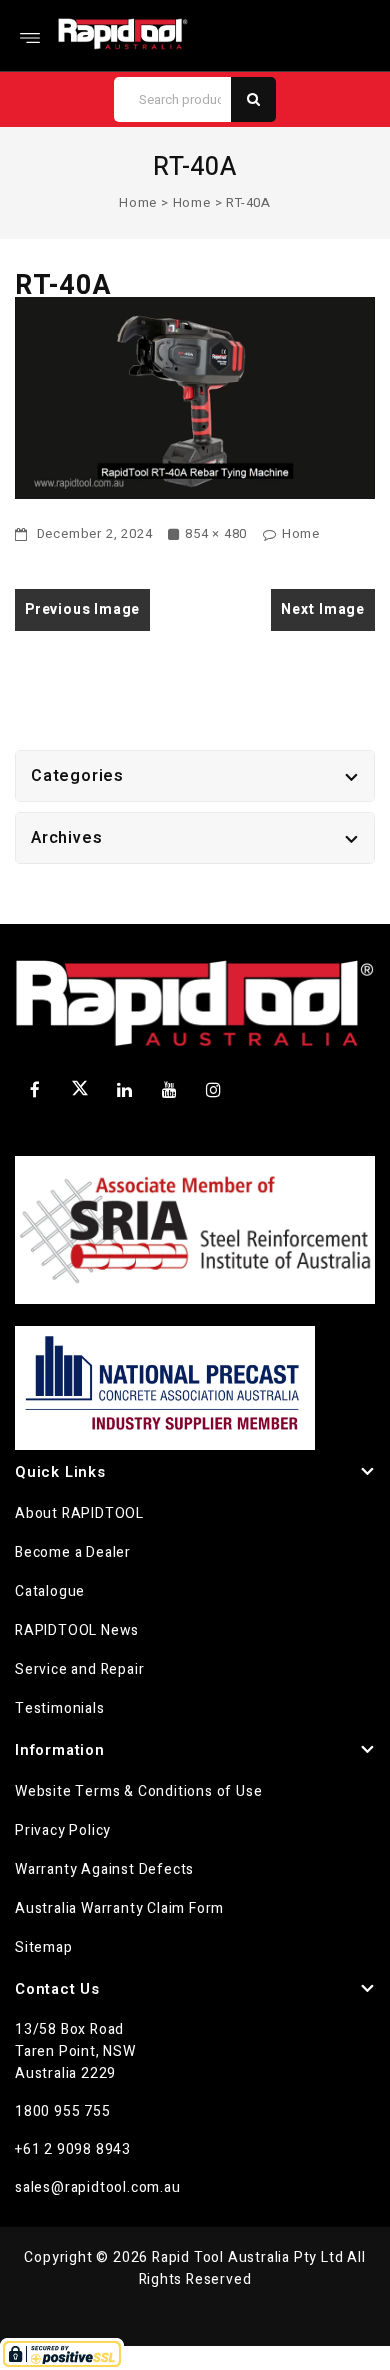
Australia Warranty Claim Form (119, 1908)
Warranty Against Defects (104, 1869)
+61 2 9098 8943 (73, 2149)
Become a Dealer (73, 1552)
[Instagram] (214, 1090)
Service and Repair (79, 1669)
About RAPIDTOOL (79, 1513)
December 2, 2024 (92, 533)
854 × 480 (216, 533)
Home (138, 202)
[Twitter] (80, 1092)
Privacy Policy (63, 1830)
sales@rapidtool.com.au (98, 2187)
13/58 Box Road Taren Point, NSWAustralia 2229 (75, 2051)
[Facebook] (35, 1090)
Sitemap (44, 1947)
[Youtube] (169, 1090)
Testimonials (60, 1708)
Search (253, 99)
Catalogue (50, 1591)
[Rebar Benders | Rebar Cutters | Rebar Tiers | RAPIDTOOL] (123, 33)
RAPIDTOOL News (77, 1630)
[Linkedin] (125, 1090)
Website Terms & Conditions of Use (138, 1791)
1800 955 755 (63, 2111)
